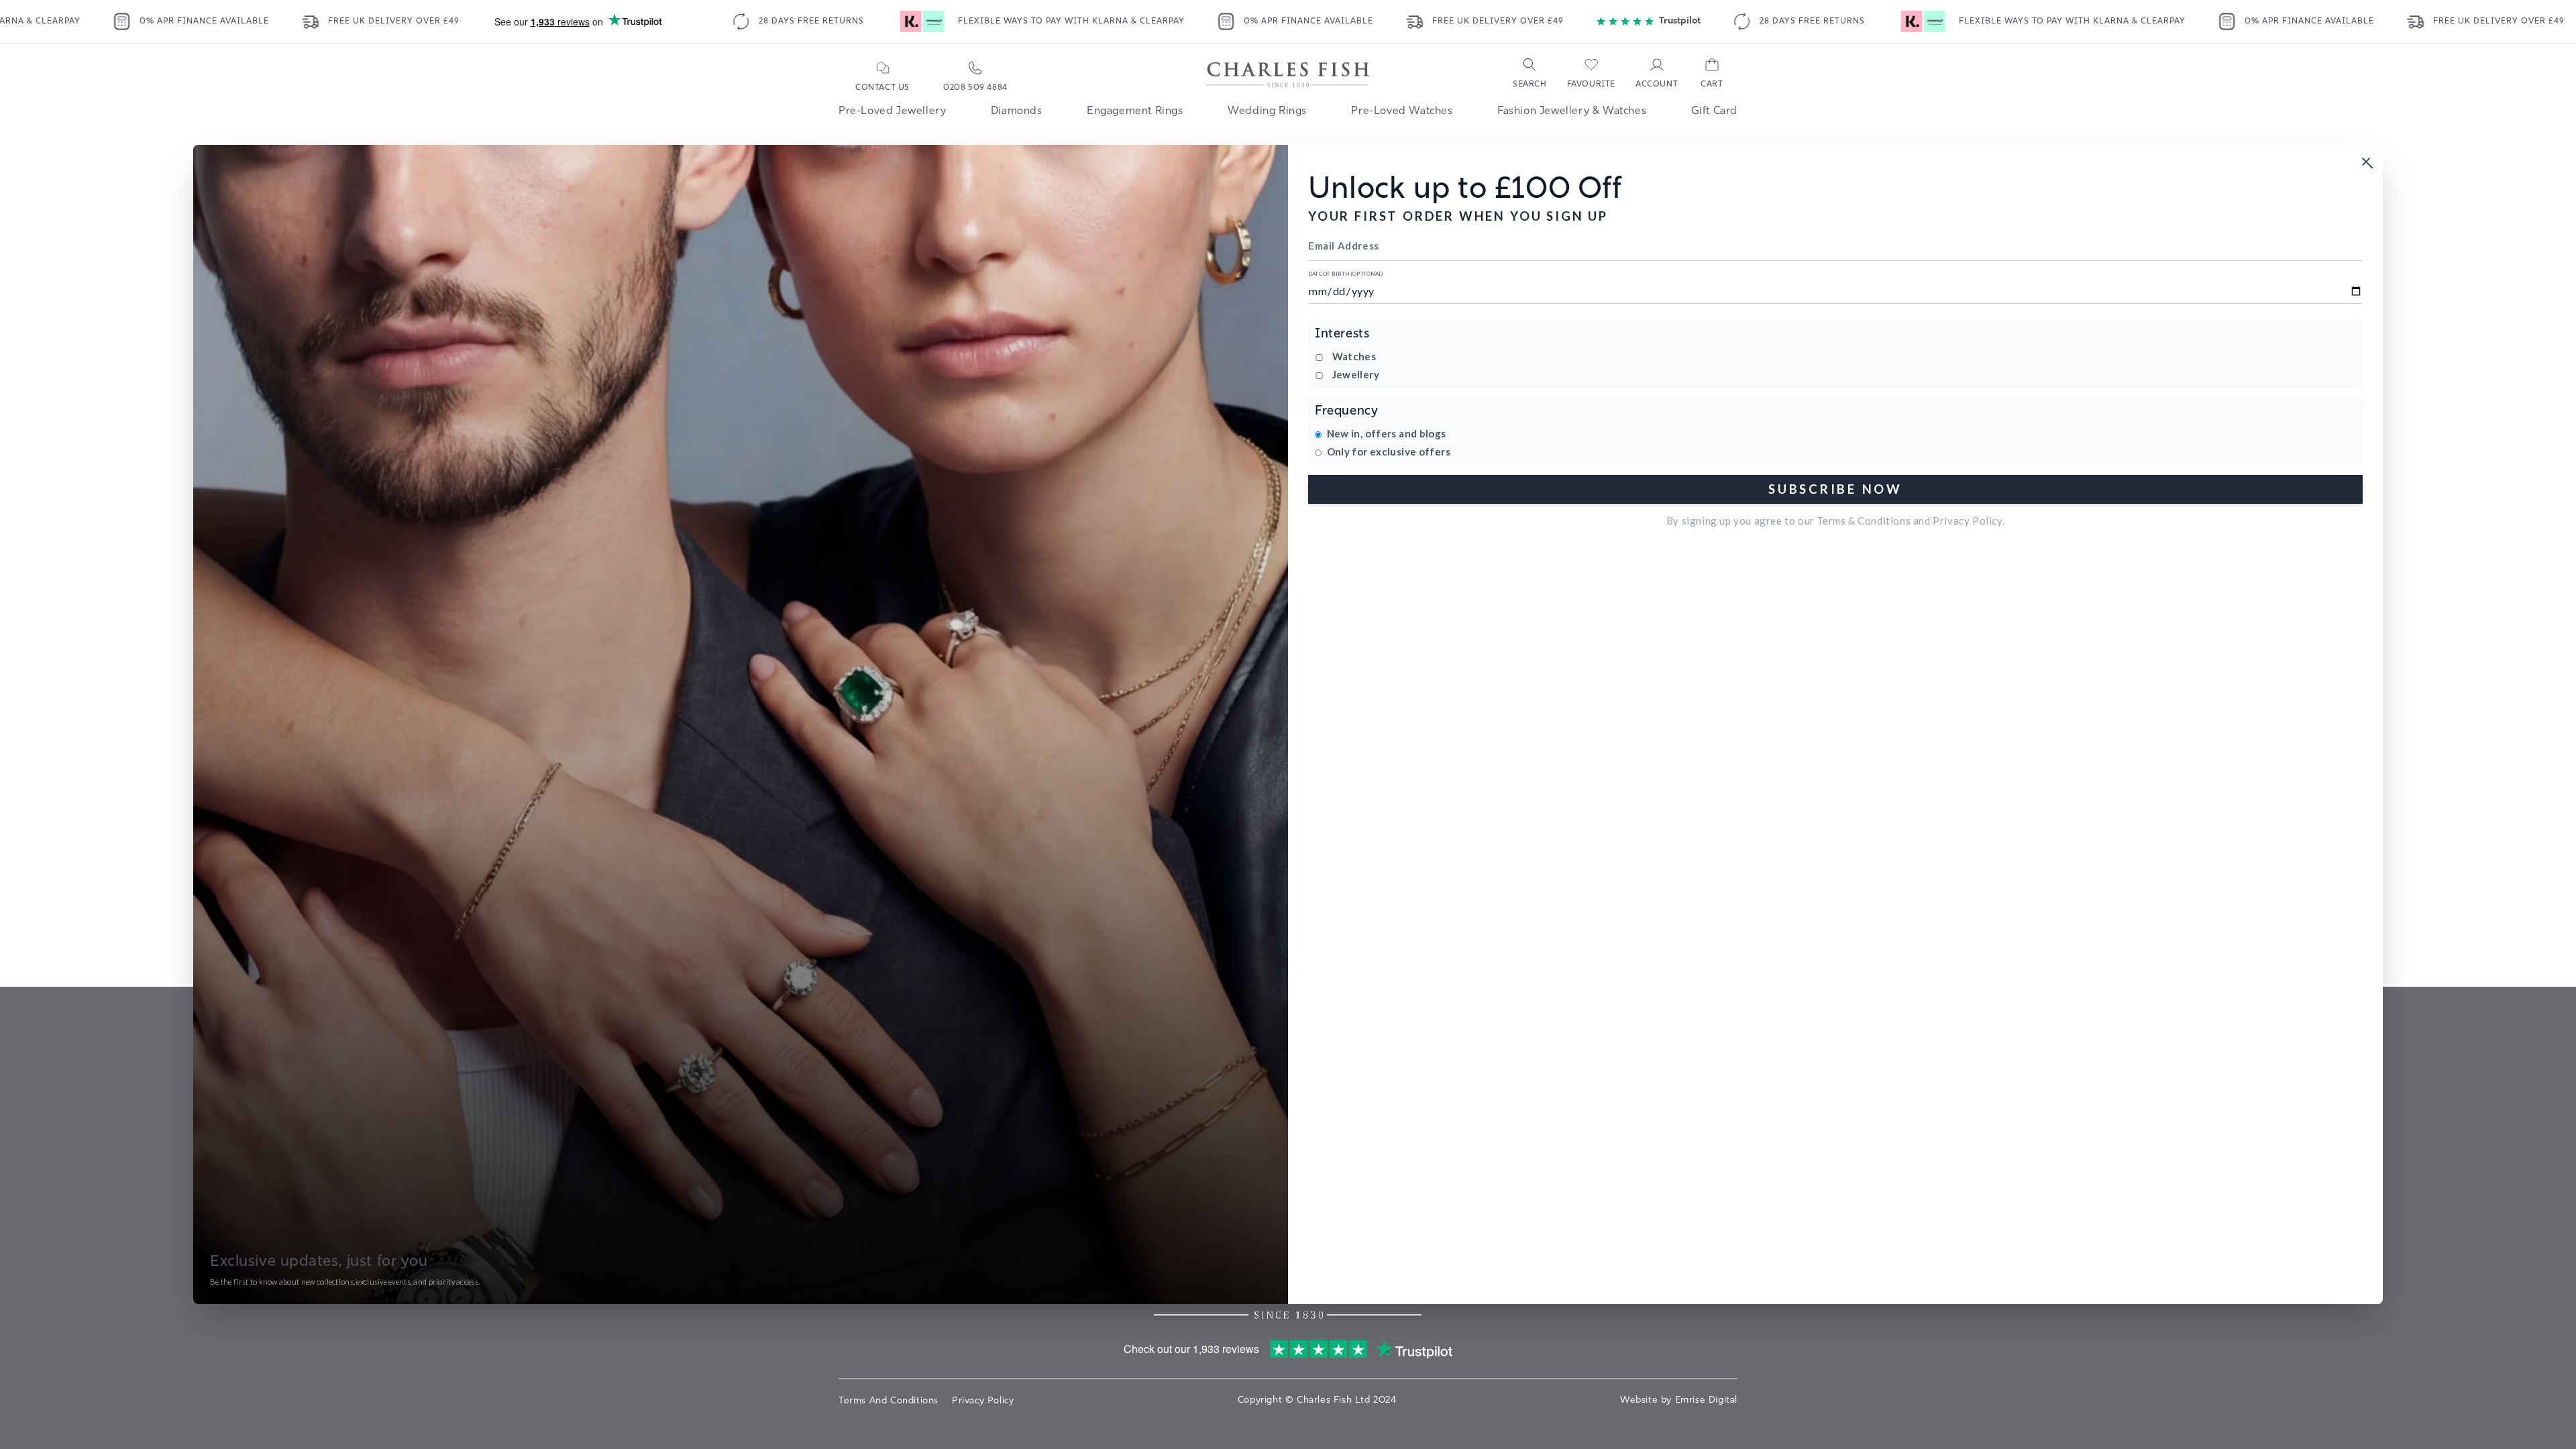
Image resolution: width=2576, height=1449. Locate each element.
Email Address (1344, 246)
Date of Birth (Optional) (1346, 274)
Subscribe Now (1835, 489)
